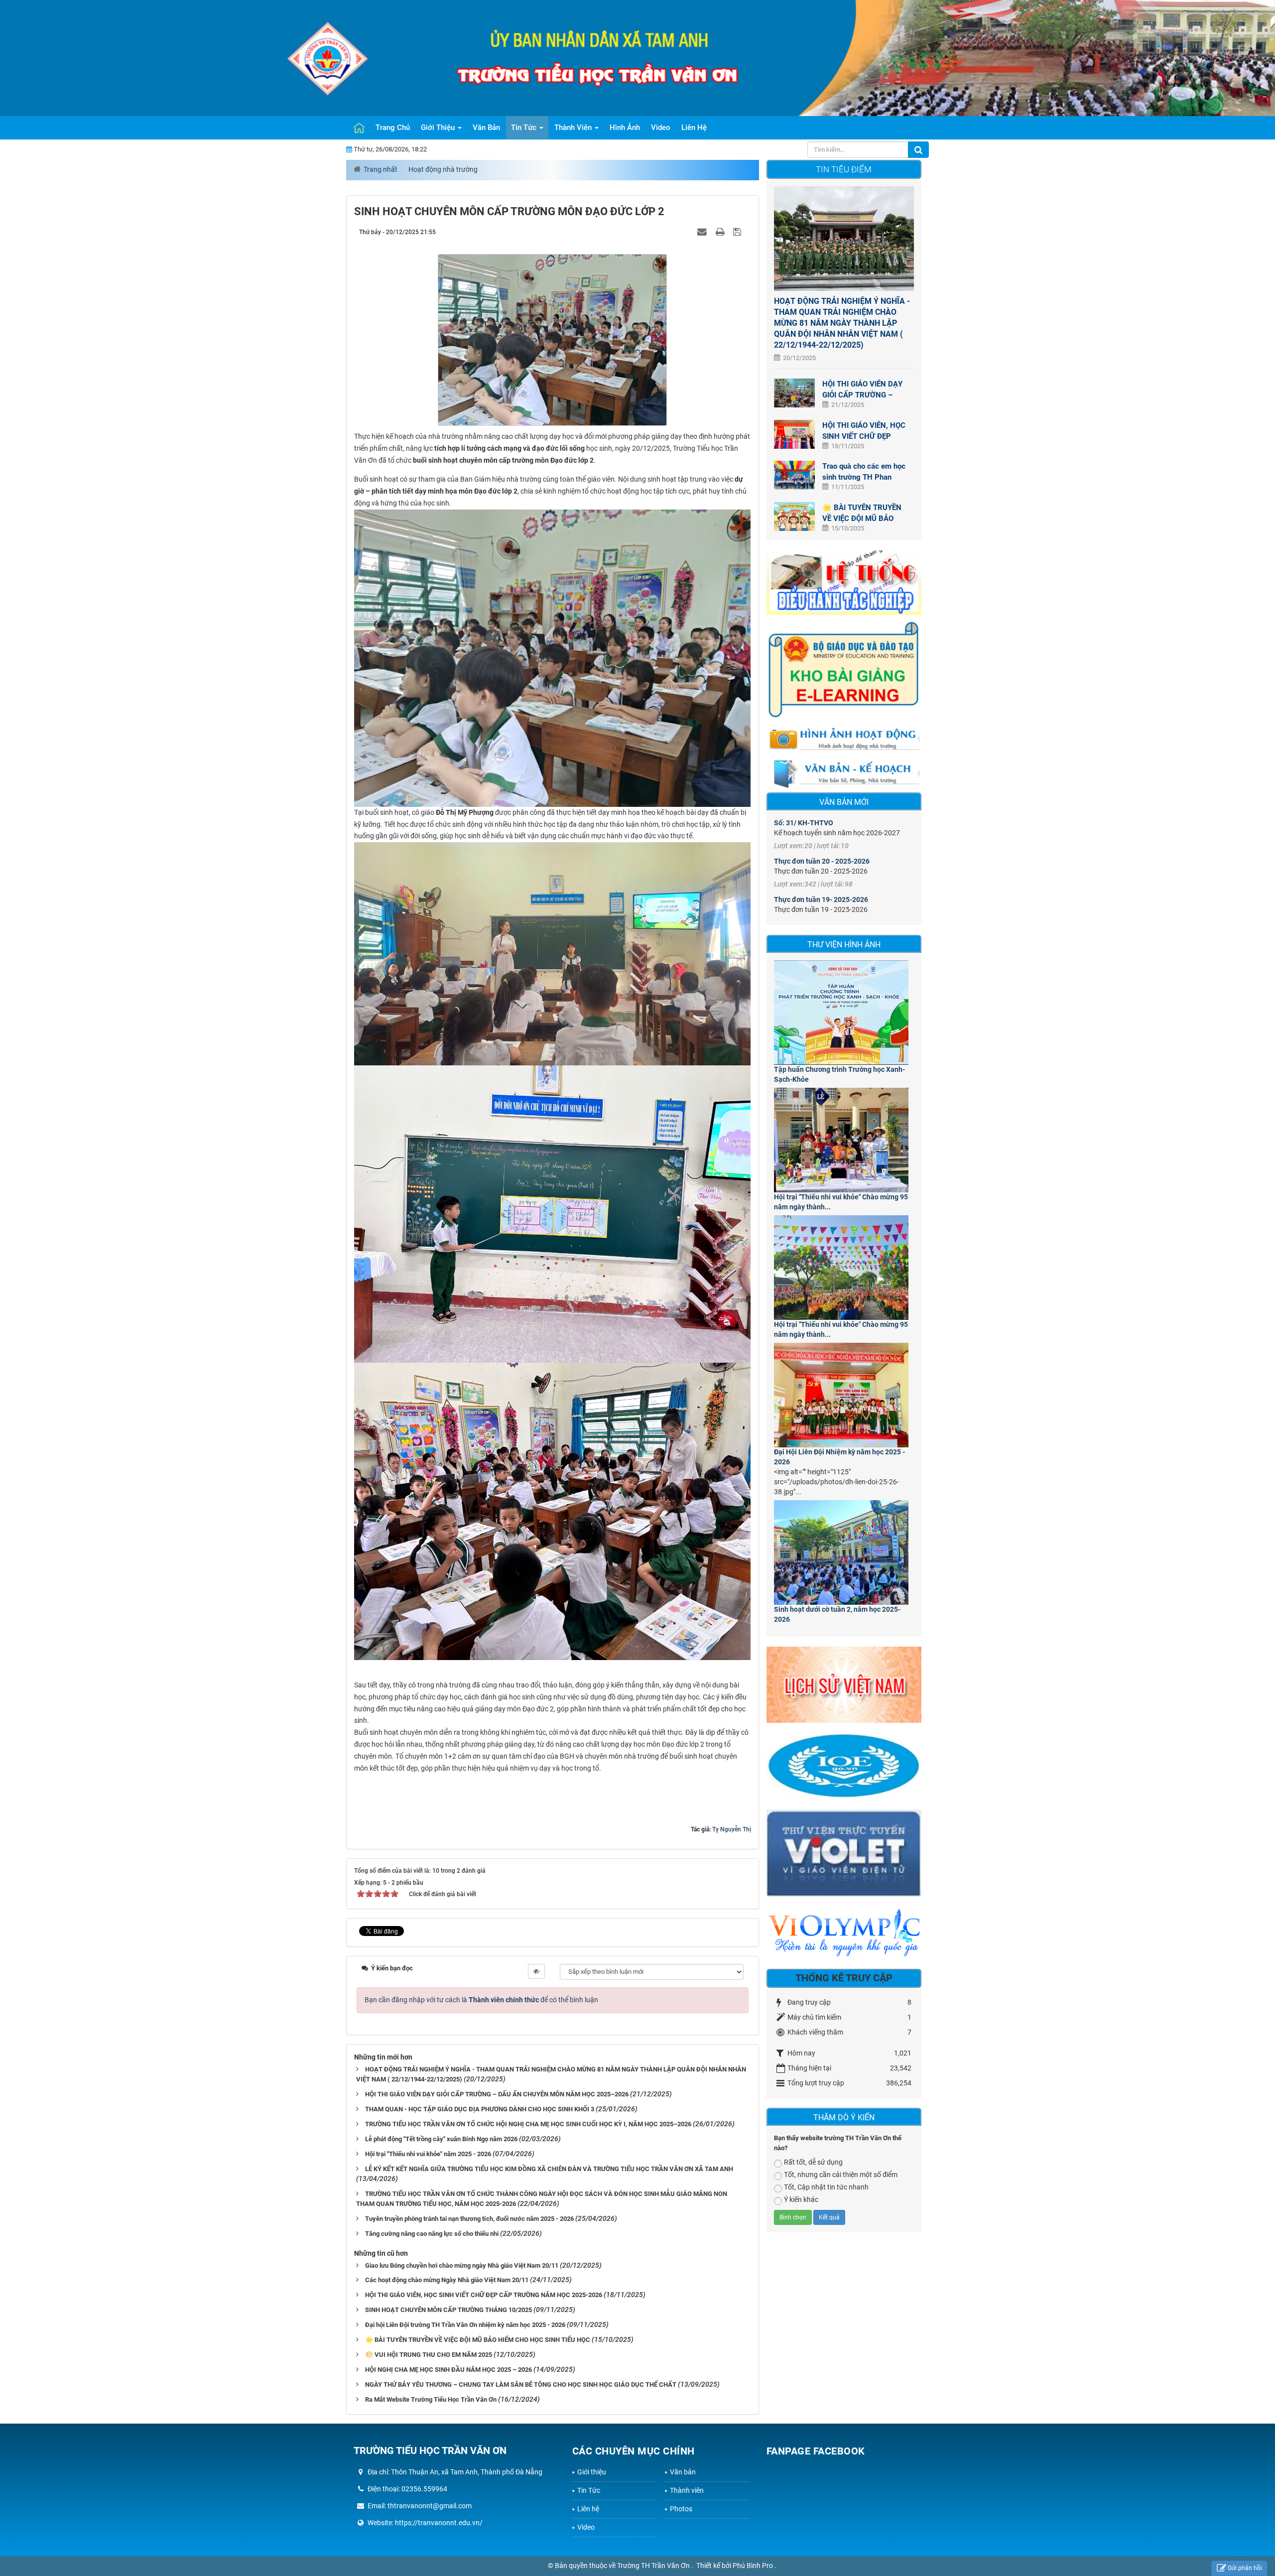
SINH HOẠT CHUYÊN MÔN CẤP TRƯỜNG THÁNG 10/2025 (448, 2310)
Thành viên (687, 2490)
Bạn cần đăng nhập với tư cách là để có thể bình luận (481, 2000)
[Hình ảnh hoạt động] (844, 738)
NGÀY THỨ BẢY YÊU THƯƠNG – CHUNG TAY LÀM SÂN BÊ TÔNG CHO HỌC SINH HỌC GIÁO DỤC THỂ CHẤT (521, 2384)
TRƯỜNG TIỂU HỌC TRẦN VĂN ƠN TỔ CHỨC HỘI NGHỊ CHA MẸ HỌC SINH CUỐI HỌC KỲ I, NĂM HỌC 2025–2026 (528, 2124)
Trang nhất (381, 169)
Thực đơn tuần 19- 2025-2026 (821, 900)
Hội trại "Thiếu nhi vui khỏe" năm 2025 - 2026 (428, 2154)
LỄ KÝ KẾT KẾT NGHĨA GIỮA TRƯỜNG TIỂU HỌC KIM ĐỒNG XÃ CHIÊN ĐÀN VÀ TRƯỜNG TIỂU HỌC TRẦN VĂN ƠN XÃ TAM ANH (549, 2169)
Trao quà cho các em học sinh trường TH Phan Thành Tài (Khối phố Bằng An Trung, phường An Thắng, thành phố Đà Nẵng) (864, 472)
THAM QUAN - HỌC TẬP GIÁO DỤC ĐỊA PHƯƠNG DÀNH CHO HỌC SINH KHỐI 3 (480, 2109)
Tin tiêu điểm (844, 169)
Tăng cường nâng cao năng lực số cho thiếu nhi (432, 2234)
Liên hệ (588, 2509)
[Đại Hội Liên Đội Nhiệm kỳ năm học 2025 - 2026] (844, 1395)
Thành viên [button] (574, 128)
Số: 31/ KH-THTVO (804, 823)
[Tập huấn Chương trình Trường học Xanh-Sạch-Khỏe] (844, 1013)
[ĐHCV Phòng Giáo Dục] (844, 582)
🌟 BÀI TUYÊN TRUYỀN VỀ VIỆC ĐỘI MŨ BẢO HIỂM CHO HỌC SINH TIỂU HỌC (478, 2340)
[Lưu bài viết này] (738, 232)
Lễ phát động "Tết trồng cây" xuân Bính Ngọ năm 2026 (441, 2139)
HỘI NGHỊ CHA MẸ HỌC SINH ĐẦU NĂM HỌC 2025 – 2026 (448, 2370)
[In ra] (721, 232)
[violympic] (844, 1935)
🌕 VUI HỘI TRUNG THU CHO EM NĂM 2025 (429, 2355)
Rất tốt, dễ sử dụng (813, 2162)
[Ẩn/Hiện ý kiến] (536, 1971)
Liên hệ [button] (694, 128)
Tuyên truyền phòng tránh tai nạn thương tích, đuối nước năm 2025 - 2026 (469, 2219)
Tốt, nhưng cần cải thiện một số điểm (841, 2175)
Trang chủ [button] (393, 128)
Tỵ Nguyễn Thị (732, 1829)
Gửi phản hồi (1245, 2568)
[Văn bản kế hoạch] (844, 773)
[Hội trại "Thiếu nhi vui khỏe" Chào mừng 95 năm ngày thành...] (844, 1140)
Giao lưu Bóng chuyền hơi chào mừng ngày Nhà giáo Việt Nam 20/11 (462, 2265)
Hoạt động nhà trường (443, 169)
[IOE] (844, 1768)
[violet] (844, 1856)
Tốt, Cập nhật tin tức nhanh (826, 2187)
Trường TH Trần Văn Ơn (654, 2566)
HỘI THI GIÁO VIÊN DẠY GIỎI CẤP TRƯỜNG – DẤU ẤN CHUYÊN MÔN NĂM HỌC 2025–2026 (497, 2094)
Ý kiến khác (801, 2199)
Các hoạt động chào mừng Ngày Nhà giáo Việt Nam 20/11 (447, 2280)
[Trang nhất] (359, 128)
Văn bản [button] (486, 128)
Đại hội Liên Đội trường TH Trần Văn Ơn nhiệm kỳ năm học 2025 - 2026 (465, 2325)
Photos (681, 2509)
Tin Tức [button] (525, 128)
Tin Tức (589, 2490)
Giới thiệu (592, 2472)
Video (586, 2527)
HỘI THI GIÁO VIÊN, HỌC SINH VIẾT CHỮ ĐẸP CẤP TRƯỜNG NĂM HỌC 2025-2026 (484, 2295)
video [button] (661, 128)
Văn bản (683, 2472)
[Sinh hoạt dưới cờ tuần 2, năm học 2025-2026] (844, 1552)
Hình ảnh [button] (625, 128)
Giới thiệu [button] (439, 128)
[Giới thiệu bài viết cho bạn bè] (703, 232)
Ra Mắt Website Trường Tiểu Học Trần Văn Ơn (431, 2399)
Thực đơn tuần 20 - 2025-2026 (822, 861)
